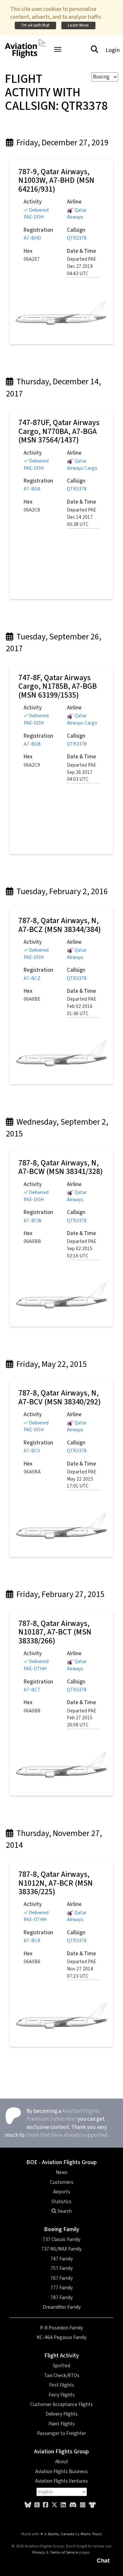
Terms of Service (64, 2552)
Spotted (61, 2366)
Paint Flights (62, 2424)
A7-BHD (32, 238)
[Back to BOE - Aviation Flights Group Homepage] (25, 45)
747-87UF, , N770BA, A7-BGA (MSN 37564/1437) (59, 431)
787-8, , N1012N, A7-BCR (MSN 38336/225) (56, 1883)
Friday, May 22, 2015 (51, 1364)
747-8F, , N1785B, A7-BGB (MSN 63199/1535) (58, 686)
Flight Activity (62, 2356)
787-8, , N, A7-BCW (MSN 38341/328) (61, 1167)
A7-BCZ (32, 978)
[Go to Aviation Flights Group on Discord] (73, 2505)
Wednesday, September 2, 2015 (57, 1128)
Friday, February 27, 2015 (60, 1594)
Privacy (39, 2552)
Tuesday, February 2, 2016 (61, 892)
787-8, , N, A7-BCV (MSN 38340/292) (60, 1397)
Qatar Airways (77, 214)
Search (64, 2211)
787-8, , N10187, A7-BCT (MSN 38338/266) (55, 1632)
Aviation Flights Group (61, 2452)
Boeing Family (62, 2229)
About (62, 2462)
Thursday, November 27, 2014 (54, 1839)
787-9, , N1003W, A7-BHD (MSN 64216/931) (56, 180)
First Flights (62, 2385)
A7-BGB (32, 744)
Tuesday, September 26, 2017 (54, 643)
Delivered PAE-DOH (36, 214)
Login (113, 50)
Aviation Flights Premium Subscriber (63, 2115)
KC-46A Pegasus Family (62, 2337)
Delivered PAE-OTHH (36, 1665)
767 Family (62, 2278)
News (62, 2172)
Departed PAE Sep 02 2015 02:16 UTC (82, 1249)
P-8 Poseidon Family (61, 2328)
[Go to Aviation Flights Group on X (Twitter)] (54, 2505)
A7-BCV (32, 1451)
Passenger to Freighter (61, 2433)
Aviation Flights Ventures (61, 2481)
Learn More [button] (78, 25)
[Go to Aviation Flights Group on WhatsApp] (83, 2505)
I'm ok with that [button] (35, 25)
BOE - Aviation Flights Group (61, 2162)
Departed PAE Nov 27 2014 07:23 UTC (82, 1969)
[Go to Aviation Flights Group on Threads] (37, 2505)
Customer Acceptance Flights (61, 2404)
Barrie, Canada (61, 2534)
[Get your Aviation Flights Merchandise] (92, 2505)
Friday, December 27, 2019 (62, 143)
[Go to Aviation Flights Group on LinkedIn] (63, 2505)
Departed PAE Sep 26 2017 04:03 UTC (82, 772)
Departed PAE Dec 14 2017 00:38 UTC (82, 517)
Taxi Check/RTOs (62, 2375)
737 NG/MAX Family (61, 2249)
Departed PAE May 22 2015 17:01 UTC (82, 1479)
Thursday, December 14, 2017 (53, 388)
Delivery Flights (62, 2414)
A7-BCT (32, 1690)
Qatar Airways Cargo (82, 465)
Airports (62, 2192)
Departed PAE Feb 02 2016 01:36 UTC (82, 1006)
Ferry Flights (62, 2395)
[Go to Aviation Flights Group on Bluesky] (28, 2505)
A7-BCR (32, 1941)
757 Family (62, 2268)
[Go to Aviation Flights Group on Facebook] (46, 2505)
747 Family (62, 2259)
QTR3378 (77, 238)
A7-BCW (32, 1221)
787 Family (62, 2298)
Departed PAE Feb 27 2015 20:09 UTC (82, 1718)
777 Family (62, 2288)
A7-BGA (32, 489)
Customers (62, 2182)
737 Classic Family (61, 2239)
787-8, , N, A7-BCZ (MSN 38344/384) (60, 925)
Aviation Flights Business (61, 2471)
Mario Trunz (91, 2534)
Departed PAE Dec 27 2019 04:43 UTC (82, 266)
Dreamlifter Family (62, 2307)
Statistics (61, 2202)
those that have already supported (67, 2135)
